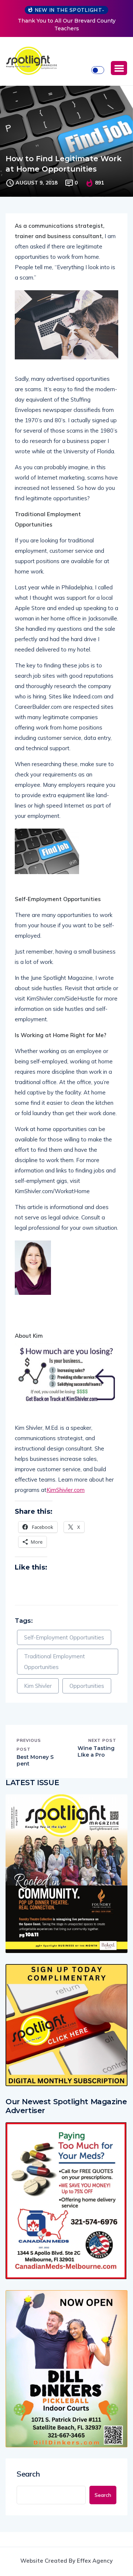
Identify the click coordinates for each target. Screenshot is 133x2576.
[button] (119, 68)
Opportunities (87, 1686)
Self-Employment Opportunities (64, 1637)
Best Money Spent (35, 1760)
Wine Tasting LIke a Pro (96, 1751)
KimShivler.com (66, 1490)
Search (28, 2474)
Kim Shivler (38, 1686)
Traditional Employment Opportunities (54, 1662)
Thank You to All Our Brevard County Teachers (67, 25)
